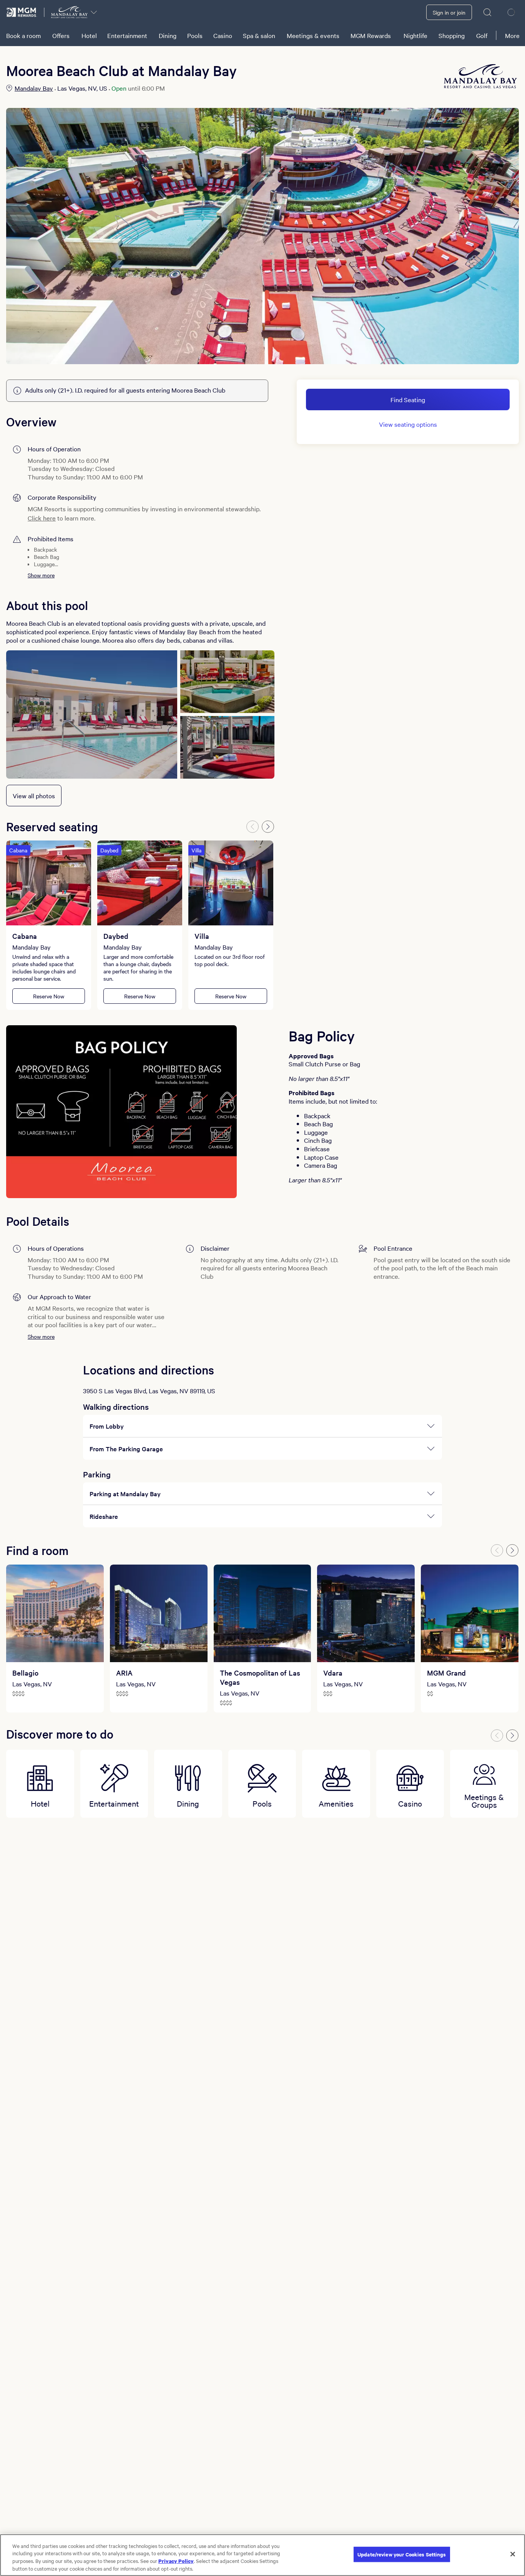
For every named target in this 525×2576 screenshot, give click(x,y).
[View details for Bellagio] (55, 1613)
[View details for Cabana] (49, 883)
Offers (61, 35)
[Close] (513, 2554)
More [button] (512, 35)
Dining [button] (168, 35)
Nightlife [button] (415, 35)
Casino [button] (223, 35)
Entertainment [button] (127, 35)
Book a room (23, 35)
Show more (41, 575)
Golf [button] (482, 35)
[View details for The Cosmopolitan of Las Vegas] (262, 1613)
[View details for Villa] (231, 883)
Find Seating (408, 399)
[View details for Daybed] (140, 883)
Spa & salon (259, 35)
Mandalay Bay (34, 88)
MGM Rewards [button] (371, 35)
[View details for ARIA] (159, 1613)
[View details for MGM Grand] (470, 1613)
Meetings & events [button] (313, 35)
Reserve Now (49, 996)
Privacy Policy (176, 2561)
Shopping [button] (452, 35)
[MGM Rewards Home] (22, 12)
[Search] (488, 12)
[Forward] (268, 827)
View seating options (408, 424)
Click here (42, 518)
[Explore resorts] (94, 12)
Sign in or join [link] (449, 12)
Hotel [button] (89, 35)
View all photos (34, 796)
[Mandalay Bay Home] (69, 12)
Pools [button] (195, 35)
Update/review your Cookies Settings (402, 2554)
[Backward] (253, 827)
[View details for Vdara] (366, 1613)
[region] (262, 2555)
